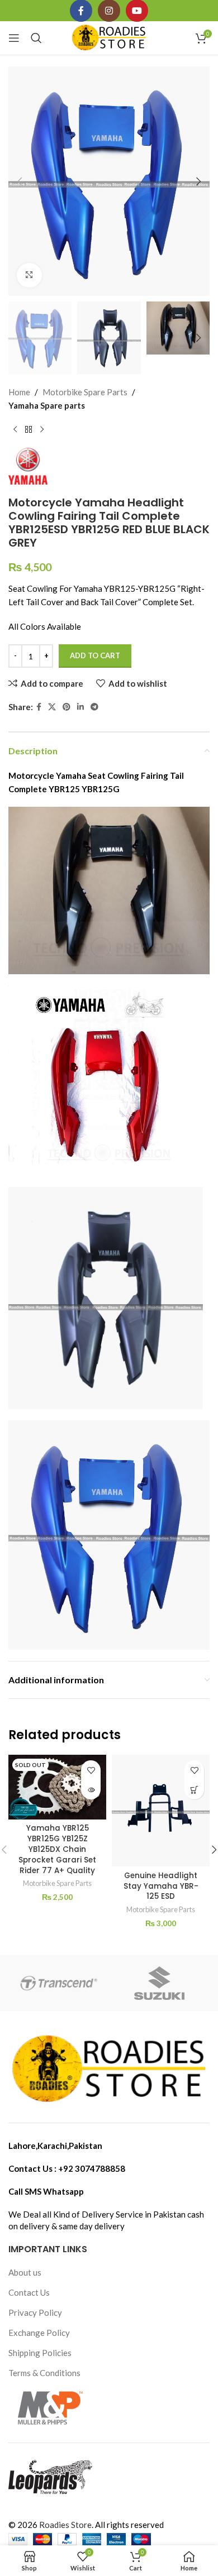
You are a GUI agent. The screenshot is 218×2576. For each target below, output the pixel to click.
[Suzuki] (159, 1983)
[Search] (36, 38)
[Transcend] (59, 1983)
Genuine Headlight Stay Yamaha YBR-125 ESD (161, 1886)
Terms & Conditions (44, 2373)
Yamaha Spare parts (47, 405)
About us (25, 2272)
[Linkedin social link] (80, 707)
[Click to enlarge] (29, 276)
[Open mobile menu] (14, 38)
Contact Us (29, 2292)
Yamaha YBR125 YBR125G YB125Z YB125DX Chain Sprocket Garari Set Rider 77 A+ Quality (57, 1849)
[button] (20, 181)
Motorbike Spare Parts (85, 392)
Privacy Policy (35, 2312)
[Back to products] (29, 430)
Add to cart (95, 655)
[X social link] (52, 707)
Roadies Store (65, 2525)
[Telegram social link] (94, 707)
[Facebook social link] (39, 707)
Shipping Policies (40, 2353)
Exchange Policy (39, 2333)
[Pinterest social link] (67, 707)
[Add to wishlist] (91, 1770)
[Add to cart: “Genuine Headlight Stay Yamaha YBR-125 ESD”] (194, 1790)
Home (19, 392)
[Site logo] (109, 37)
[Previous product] (15, 430)
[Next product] (42, 430)
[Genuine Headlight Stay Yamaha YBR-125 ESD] (161, 1811)
